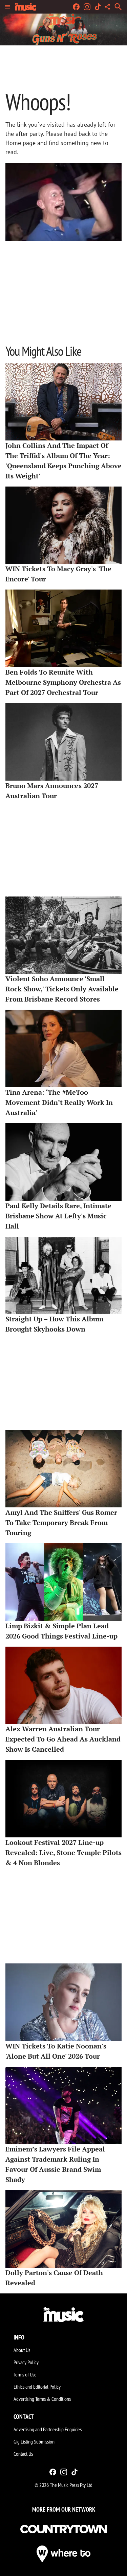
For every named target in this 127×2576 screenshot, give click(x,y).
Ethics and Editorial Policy (37, 2387)
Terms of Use (25, 2374)
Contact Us (23, 2454)
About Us (22, 2350)
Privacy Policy (26, 2362)
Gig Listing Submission (34, 2441)
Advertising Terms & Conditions (42, 2399)
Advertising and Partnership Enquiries (48, 2429)
